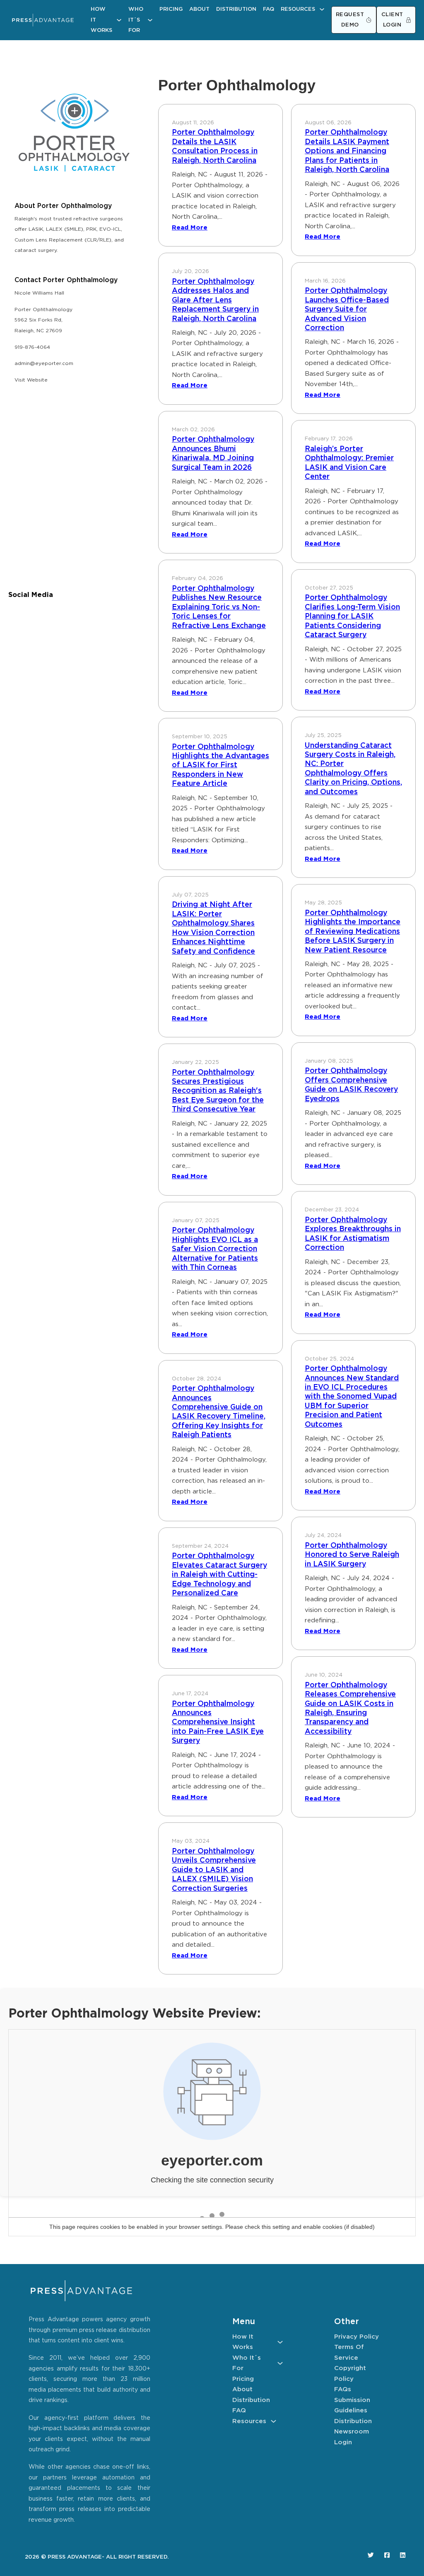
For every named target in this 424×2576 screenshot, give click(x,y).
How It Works (101, 20)
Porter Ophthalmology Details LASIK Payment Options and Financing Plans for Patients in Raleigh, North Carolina (347, 151)
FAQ (269, 9)
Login (343, 2442)
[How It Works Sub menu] (119, 20)
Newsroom (352, 2432)
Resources (298, 9)
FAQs (343, 2389)
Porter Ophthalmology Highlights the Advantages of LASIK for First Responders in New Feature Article (220, 766)
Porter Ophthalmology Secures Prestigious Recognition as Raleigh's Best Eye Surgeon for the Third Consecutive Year (218, 1091)
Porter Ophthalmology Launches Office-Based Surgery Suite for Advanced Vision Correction (347, 309)
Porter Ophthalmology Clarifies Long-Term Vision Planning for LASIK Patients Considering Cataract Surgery (352, 616)
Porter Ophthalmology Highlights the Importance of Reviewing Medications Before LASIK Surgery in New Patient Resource (353, 932)
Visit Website (31, 380)
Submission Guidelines (352, 2406)
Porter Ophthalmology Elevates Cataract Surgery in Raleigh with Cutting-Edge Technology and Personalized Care (219, 1575)
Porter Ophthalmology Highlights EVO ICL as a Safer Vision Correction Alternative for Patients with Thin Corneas (215, 1249)
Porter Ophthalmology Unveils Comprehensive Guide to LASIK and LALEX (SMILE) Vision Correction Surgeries (214, 1870)
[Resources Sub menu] (322, 9)
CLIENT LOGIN (392, 20)
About (199, 9)
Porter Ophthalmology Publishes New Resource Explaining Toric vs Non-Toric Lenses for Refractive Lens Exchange (219, 607)
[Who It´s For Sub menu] (150, 20)
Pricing (171, 9)
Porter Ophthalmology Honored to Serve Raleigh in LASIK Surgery (352, 1555)
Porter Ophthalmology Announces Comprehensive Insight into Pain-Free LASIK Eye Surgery (218, 1723)
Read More (190, 228)
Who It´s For (136, 20)
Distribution (236, 9)
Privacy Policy (357, 2337)
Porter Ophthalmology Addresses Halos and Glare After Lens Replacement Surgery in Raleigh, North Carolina (215, 300)
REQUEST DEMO (350, 20)
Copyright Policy (350, 2374)
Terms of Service (349, 2352)
